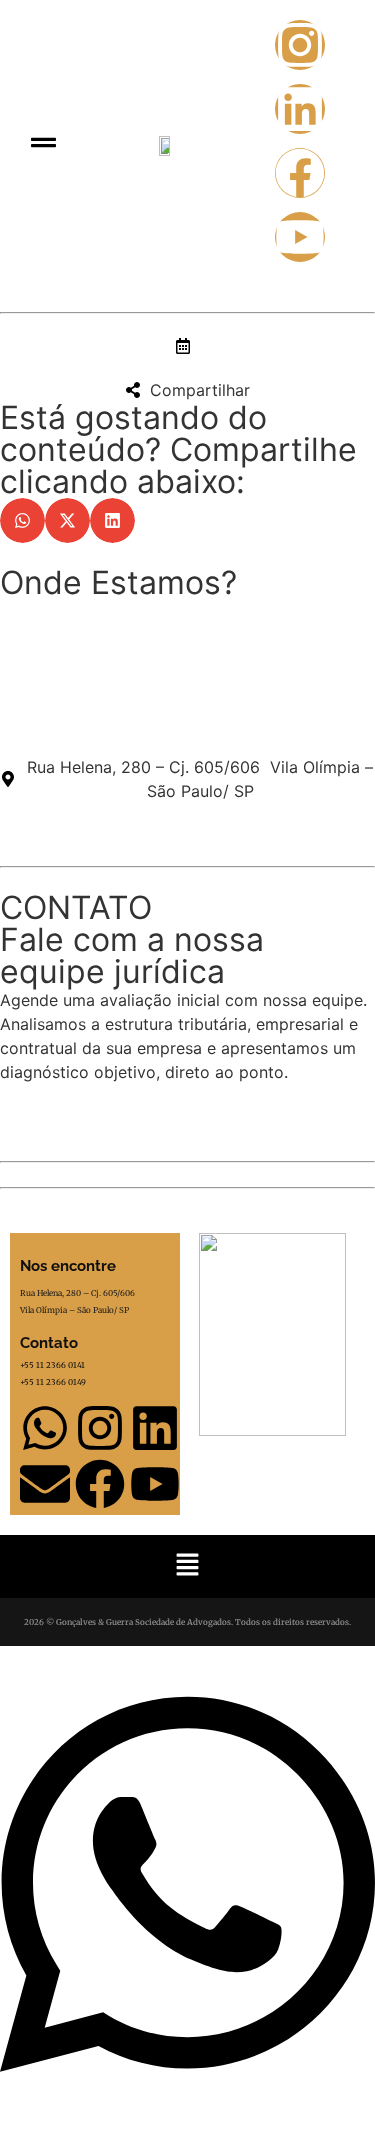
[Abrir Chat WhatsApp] (187, 2093)
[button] (44, 143)
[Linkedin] (300, 109)
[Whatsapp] (45, 1428)
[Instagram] (300, 45)
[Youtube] (300, 237)
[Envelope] (45, 1484)
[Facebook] (300, 173)
